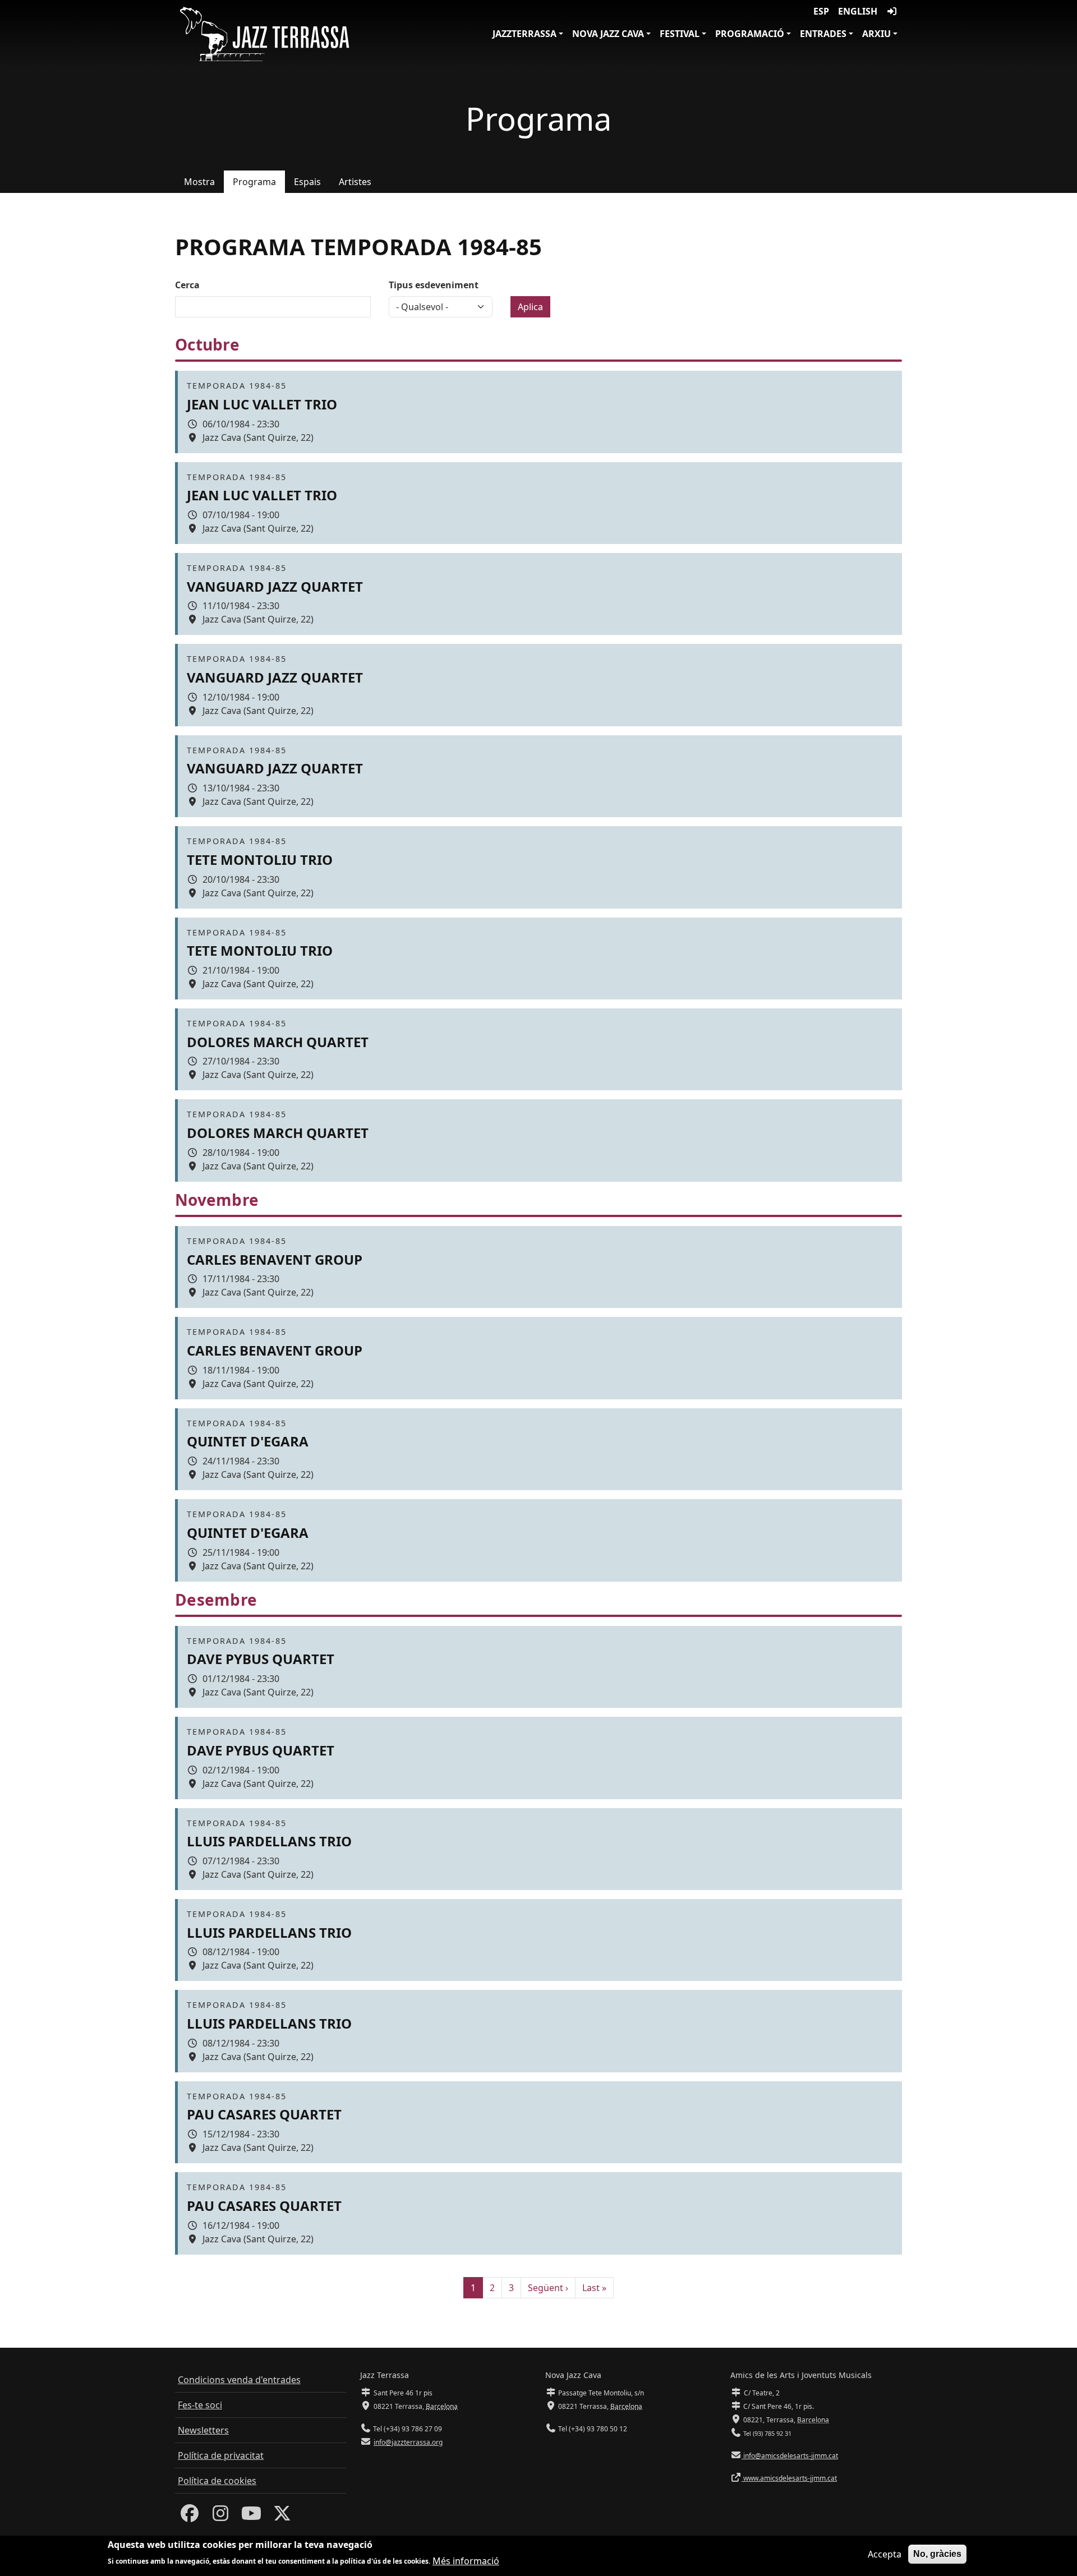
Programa (254, 182)
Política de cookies (217, 2481)
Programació (750, 34)
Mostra (199, 182)
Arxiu (876, 34)
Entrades (823, 34)
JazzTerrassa (524, 34)
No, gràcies (937, 2554)
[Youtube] (251, 2517)
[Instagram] (220, 2517)
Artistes (355, 182)
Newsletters (203, 2430)
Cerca (187, 285)
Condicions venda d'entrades (239, 2380)
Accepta (885, 2554)
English (858, 11)
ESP (821, 11)
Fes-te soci (200, 2405)
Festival (680, 34)
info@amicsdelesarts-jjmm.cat (790, 2456)
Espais (307, 182)
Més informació (466, 2560)
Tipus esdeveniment (434, 285)
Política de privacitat (221, 2455)
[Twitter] (282, 2517)
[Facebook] (190, 2517)
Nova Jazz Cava (608, 34)
